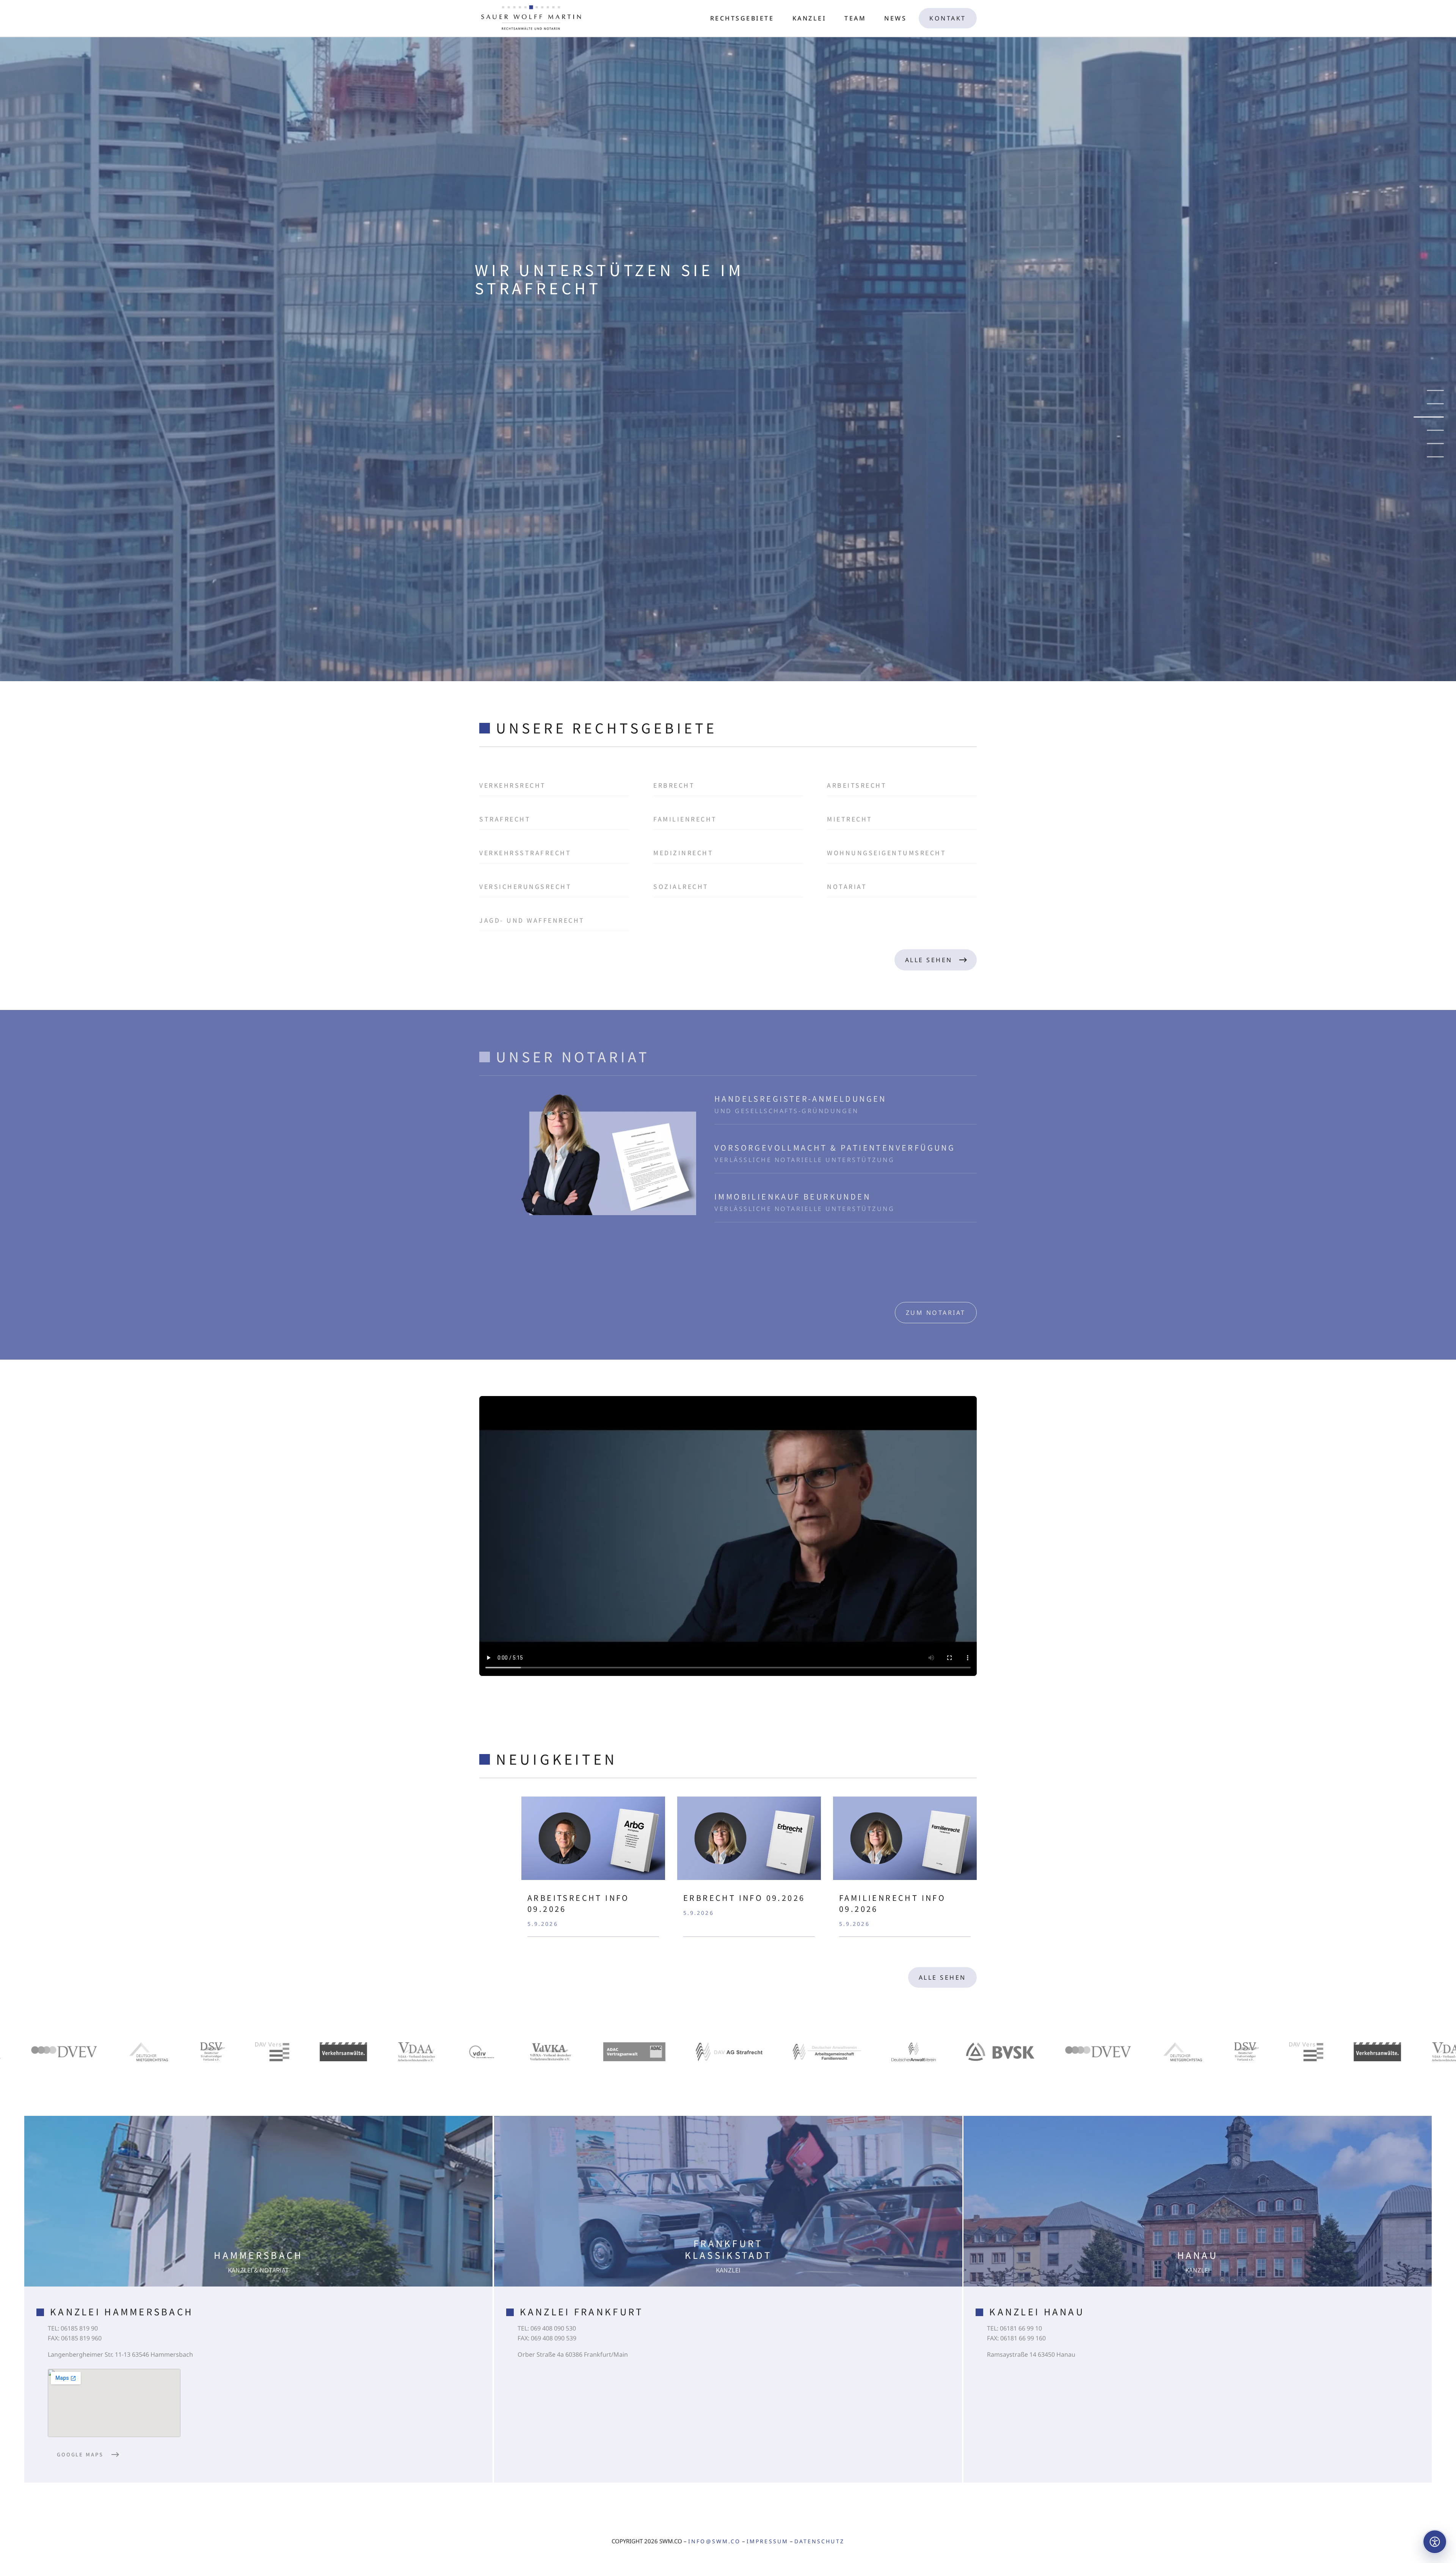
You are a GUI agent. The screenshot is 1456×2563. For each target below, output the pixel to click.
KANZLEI (810, 18)
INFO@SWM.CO (714, 2541)
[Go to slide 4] (1435, 430)
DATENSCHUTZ (819, 2541)
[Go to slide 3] (1435, 417)
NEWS (895, 18)
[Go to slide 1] (1429, 390)
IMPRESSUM (767, 2541)
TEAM (855, 18)
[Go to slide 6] (1435, 457)
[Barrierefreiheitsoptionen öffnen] (1435, 2542)
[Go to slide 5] (1435, 444)
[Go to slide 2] (1435, 404)
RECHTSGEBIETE (742, 18)
